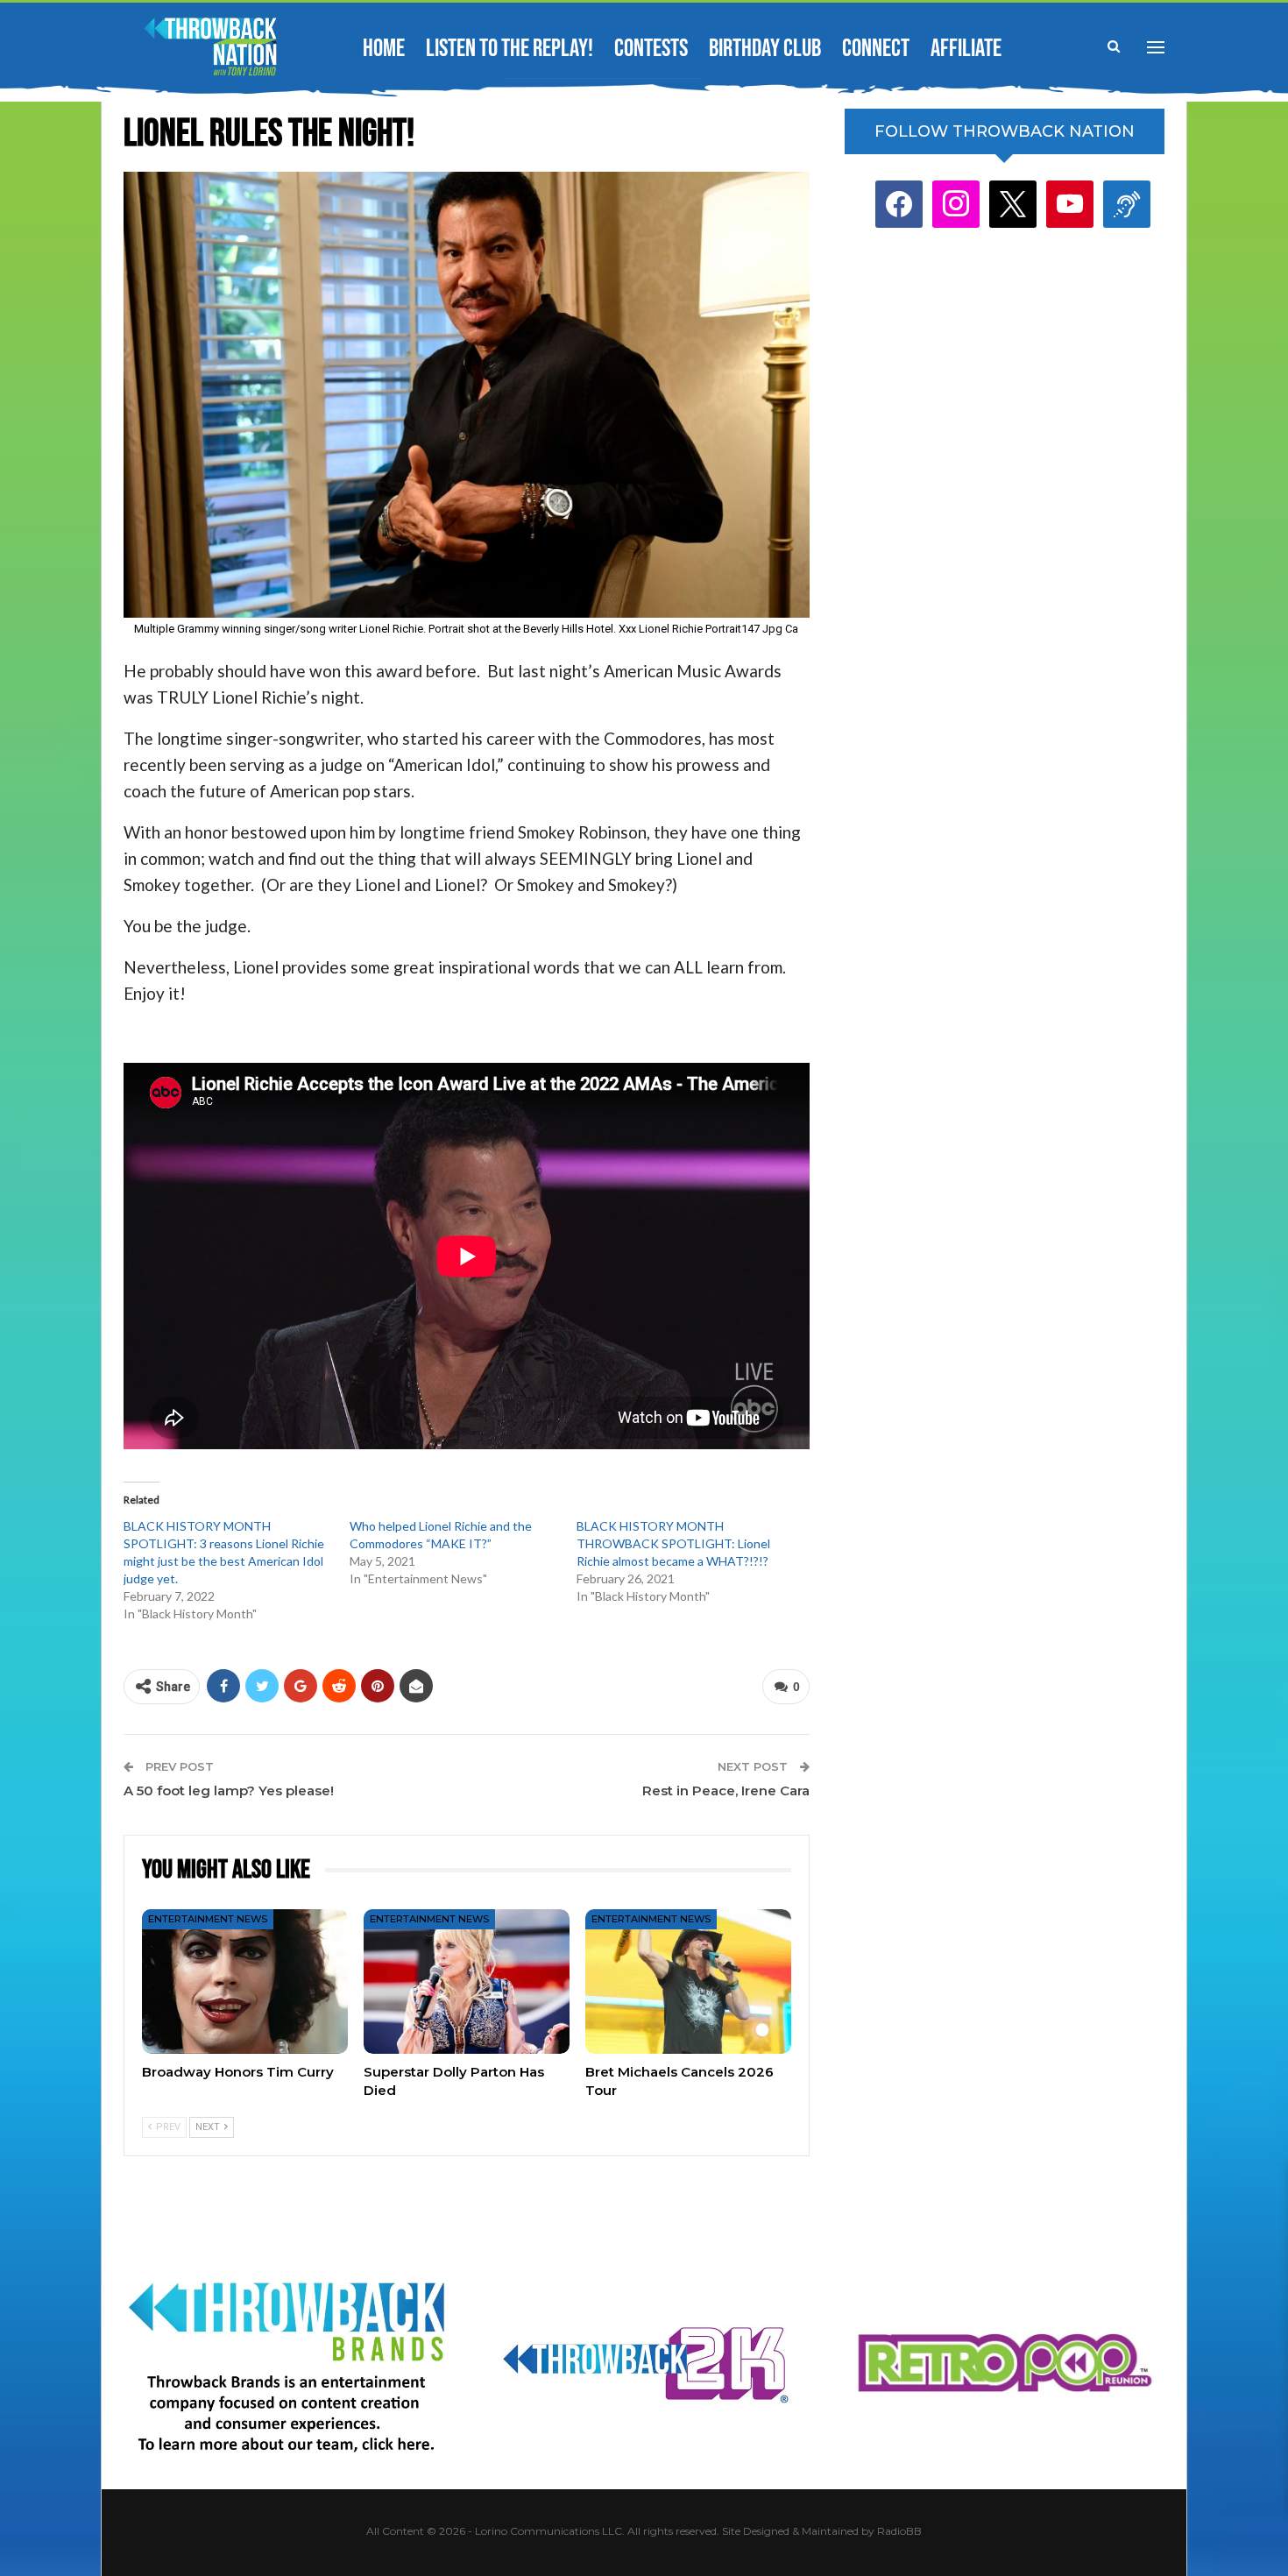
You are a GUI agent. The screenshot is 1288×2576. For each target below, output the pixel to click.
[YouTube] (1070, 204)
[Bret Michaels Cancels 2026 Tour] (688, 1981)
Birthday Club (765, 49)
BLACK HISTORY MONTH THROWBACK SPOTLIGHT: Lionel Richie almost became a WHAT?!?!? (673, 1543)
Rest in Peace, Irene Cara (726, 1790)
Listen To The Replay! (510, 49)
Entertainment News (208, 1919)
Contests (651, 49)
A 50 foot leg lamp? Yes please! (229, 1790)
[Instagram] (956, 204)
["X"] (1013, 204)
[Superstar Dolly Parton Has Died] (467, 1981)
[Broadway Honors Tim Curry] (245, 1981)
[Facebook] (899, 204)
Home (384, 49)
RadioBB (899, 2531)
